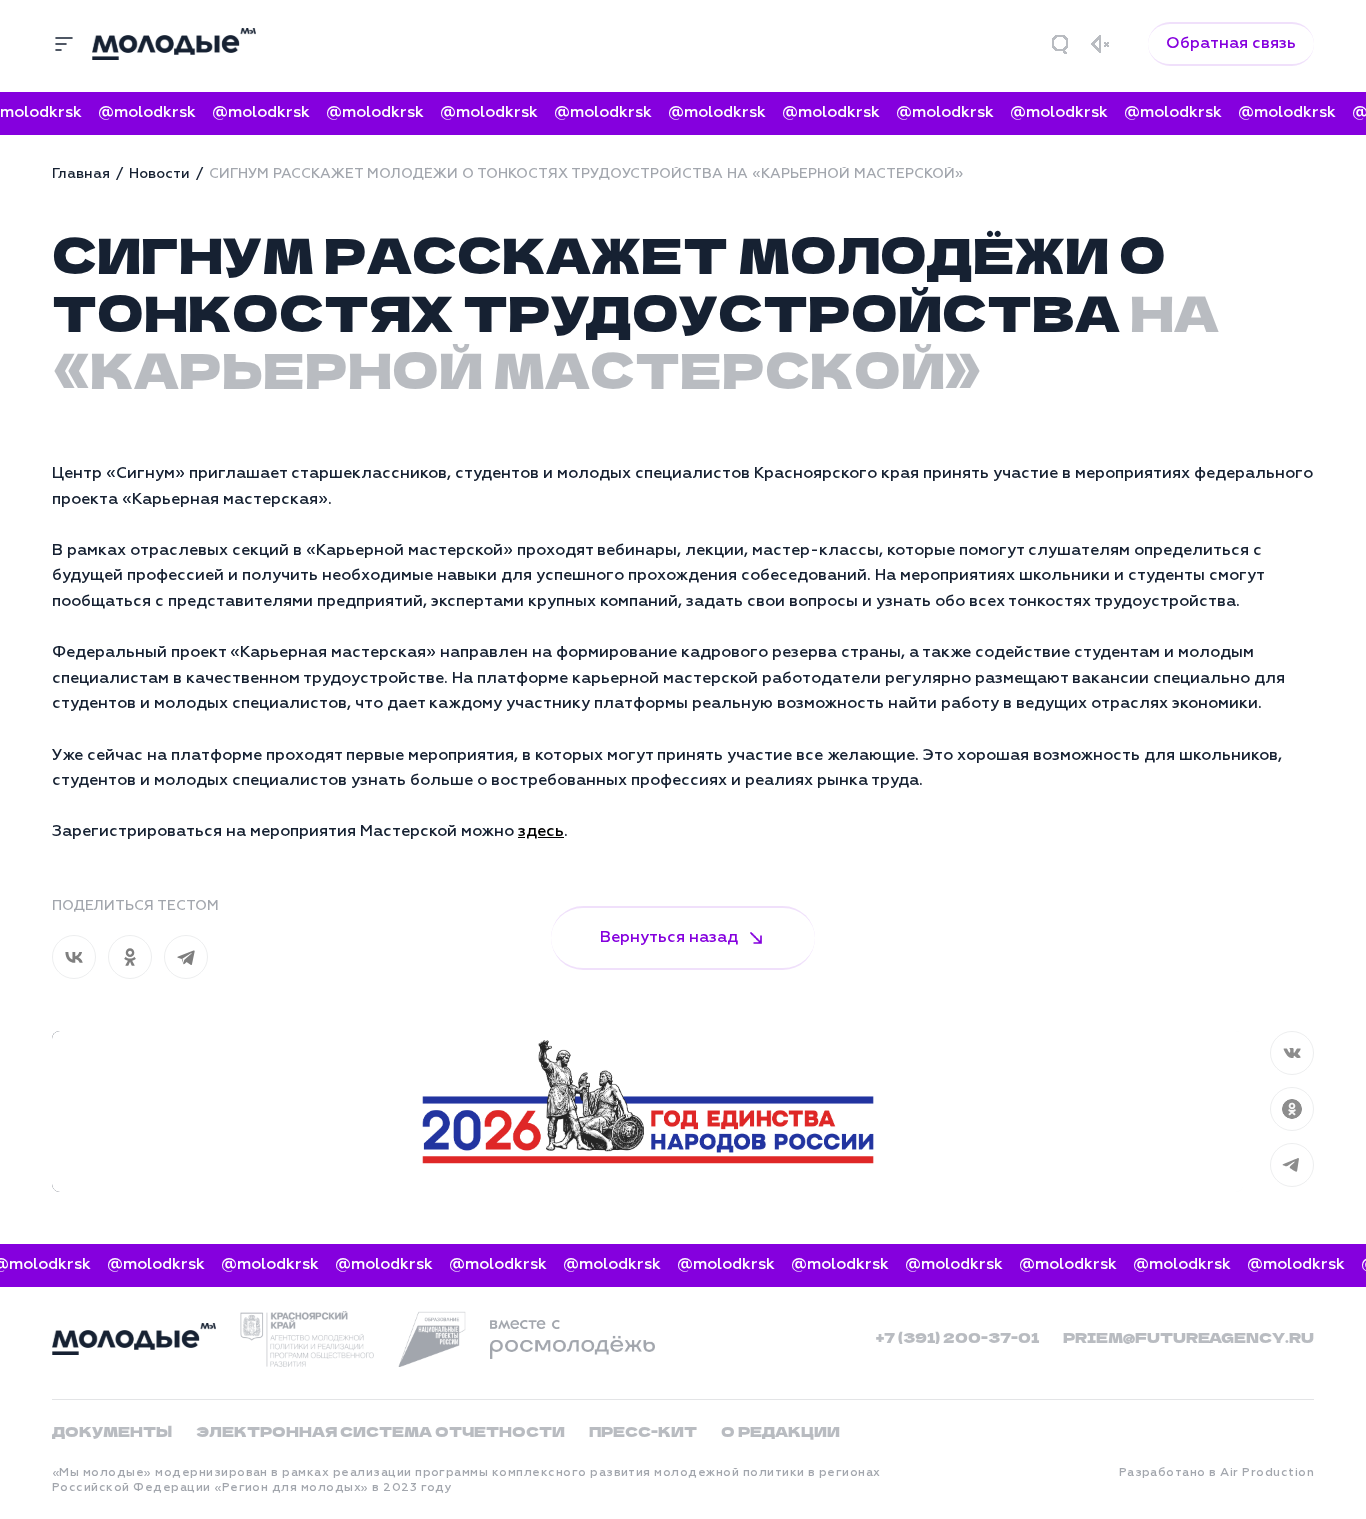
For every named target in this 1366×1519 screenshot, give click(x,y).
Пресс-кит (643, 1431)
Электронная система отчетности (380, 1431)
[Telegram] (186, 957)
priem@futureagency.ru (1188, 1337)
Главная (81, 174)
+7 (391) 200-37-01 (957, 1337)
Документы (112, 1431)
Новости (159, 174)
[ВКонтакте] (74, 957)
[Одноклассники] (130, 957)
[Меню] (64, 44)
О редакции (780, 1431)
